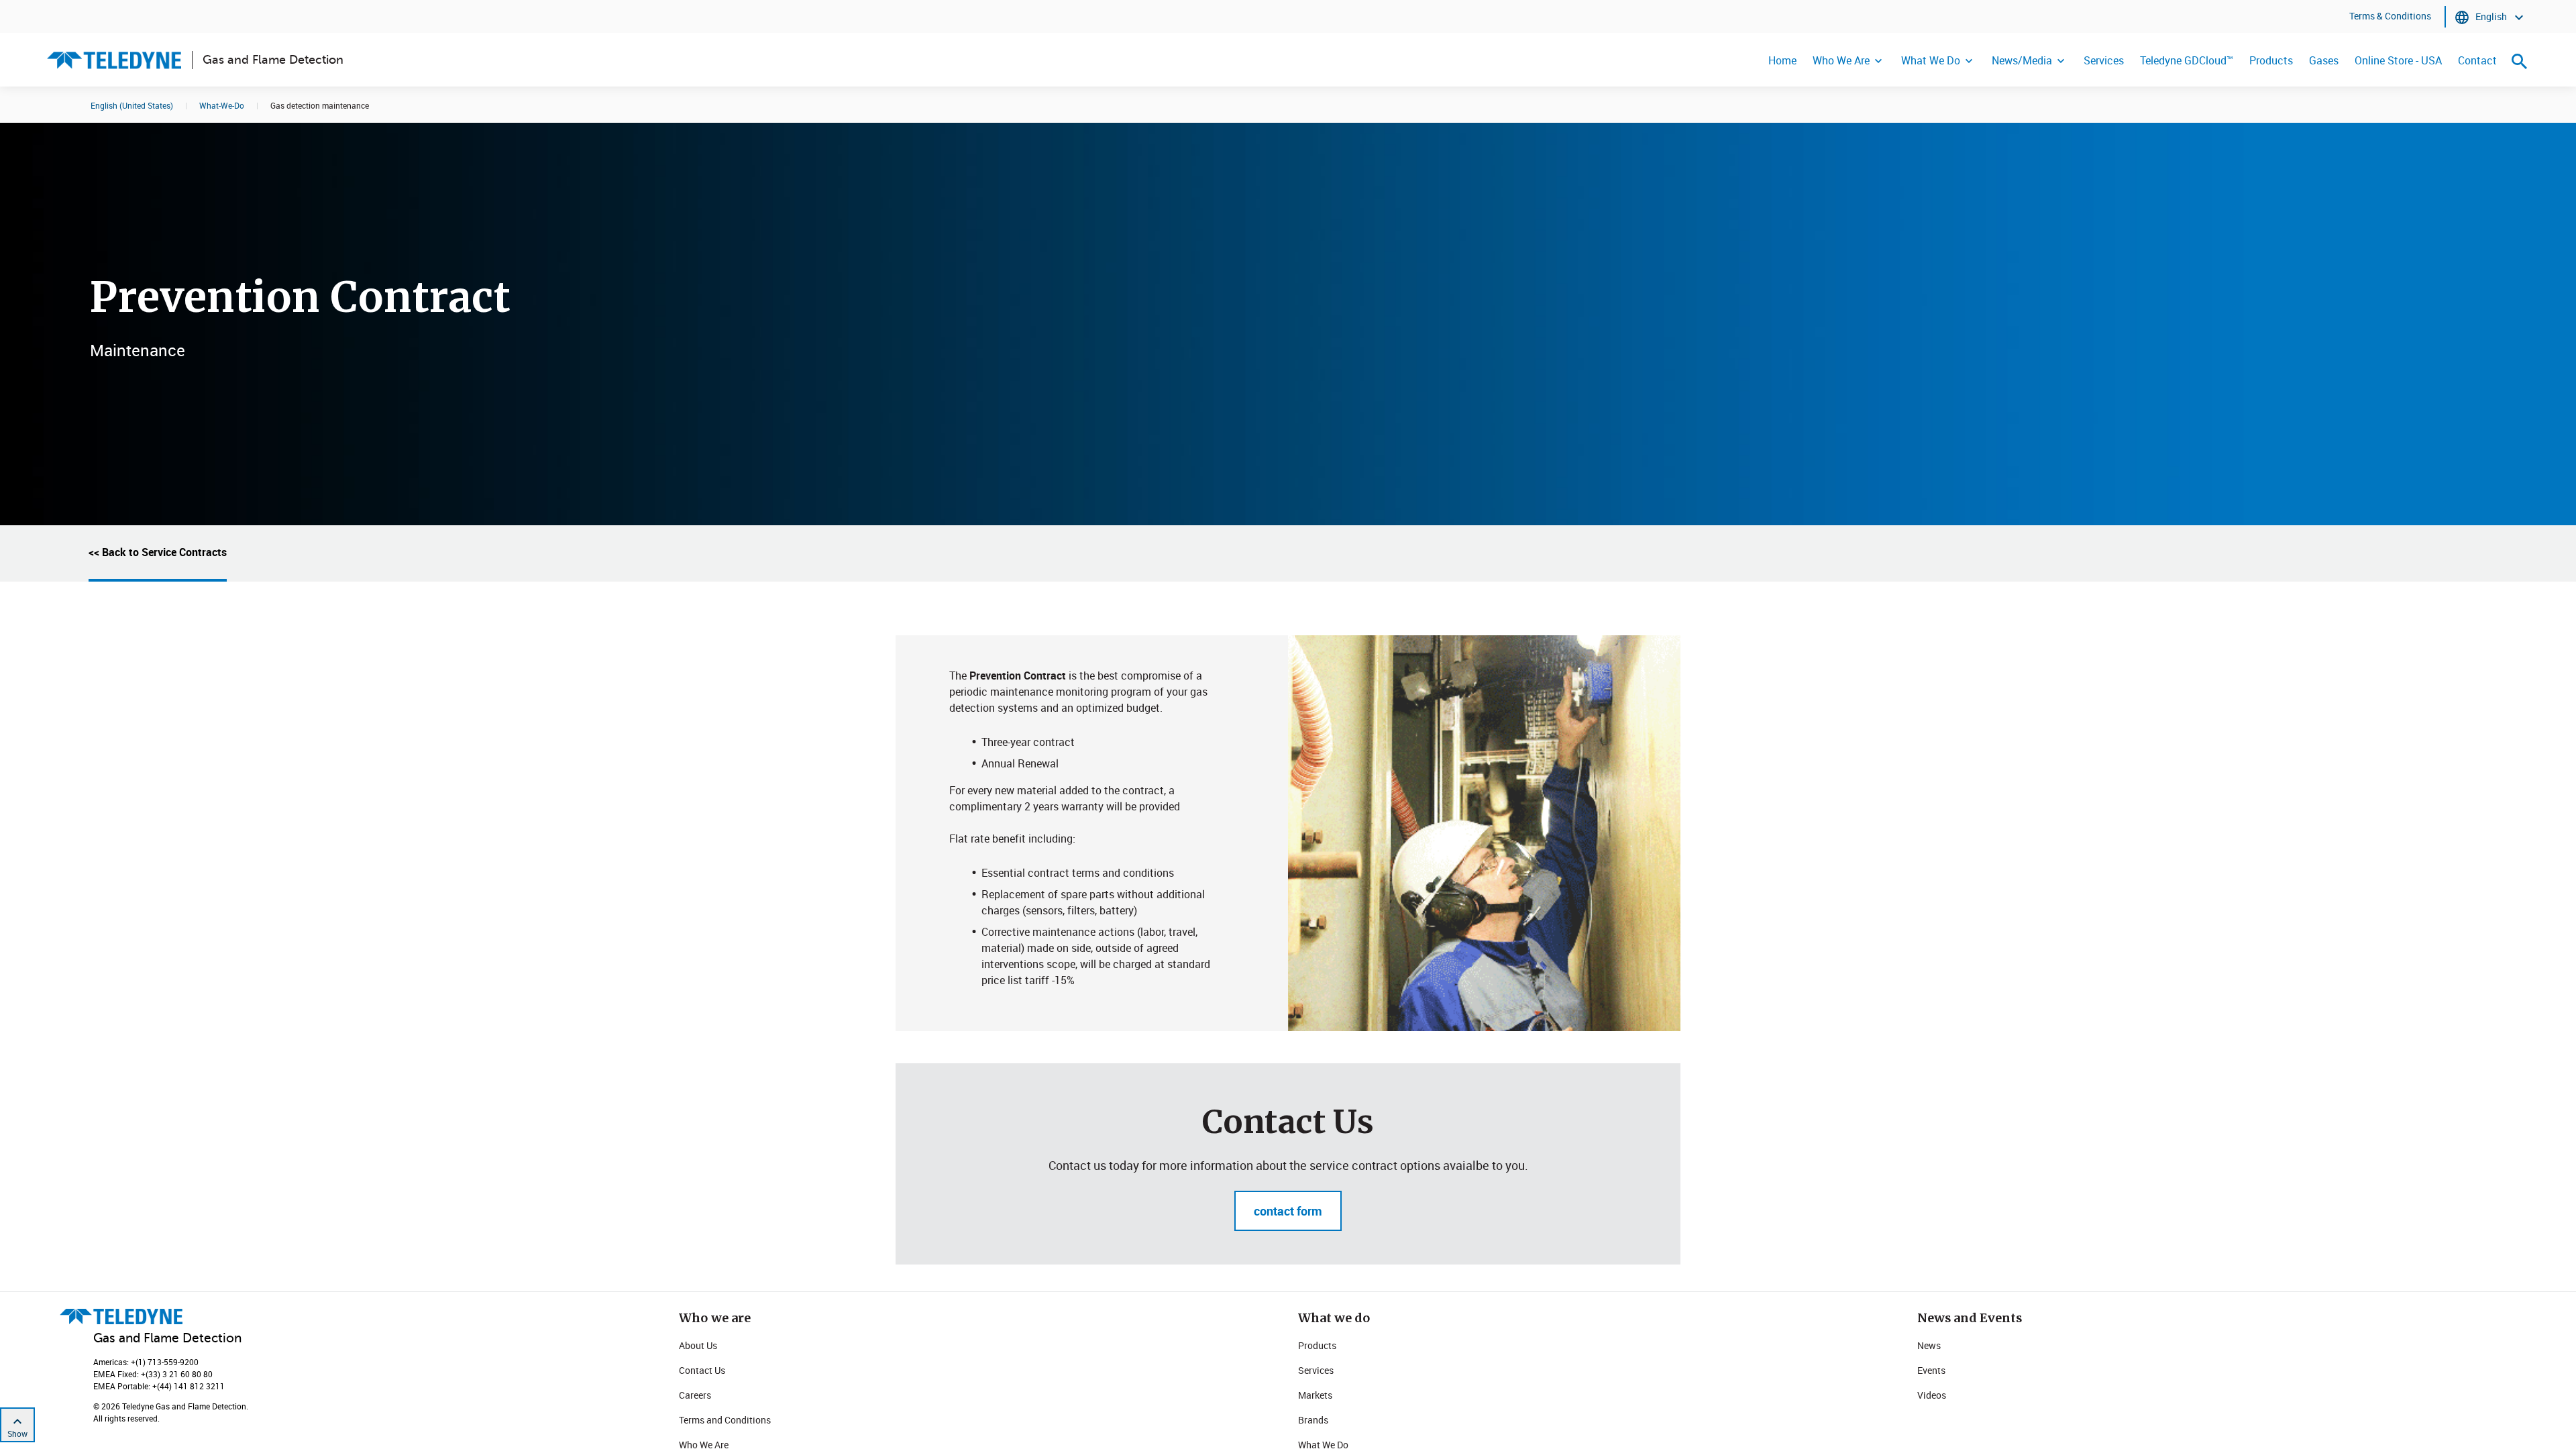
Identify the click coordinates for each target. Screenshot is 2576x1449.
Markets (1315, 1395)
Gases (2324, 60)
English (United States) (132, 105)
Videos (1932, 1395)
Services (2104, 60)
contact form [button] (1288, 1211)
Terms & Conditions (2390, 16)
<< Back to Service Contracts (158, 552)
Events (1931, 1370)
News (1929, 1345)
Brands (1313, 1420)
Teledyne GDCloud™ (2187, 60)
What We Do (1931, 60)
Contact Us (702, 1370)
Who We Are (1841, 60)
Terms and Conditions (725, 1420)
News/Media (2022, 60)
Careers (695, 1395)
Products (2271, 60)
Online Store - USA (2398, 60)
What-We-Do (222, 105)
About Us (698, 1345)
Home (1782, 60)
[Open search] (2520, 61)
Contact (2477, 60)
